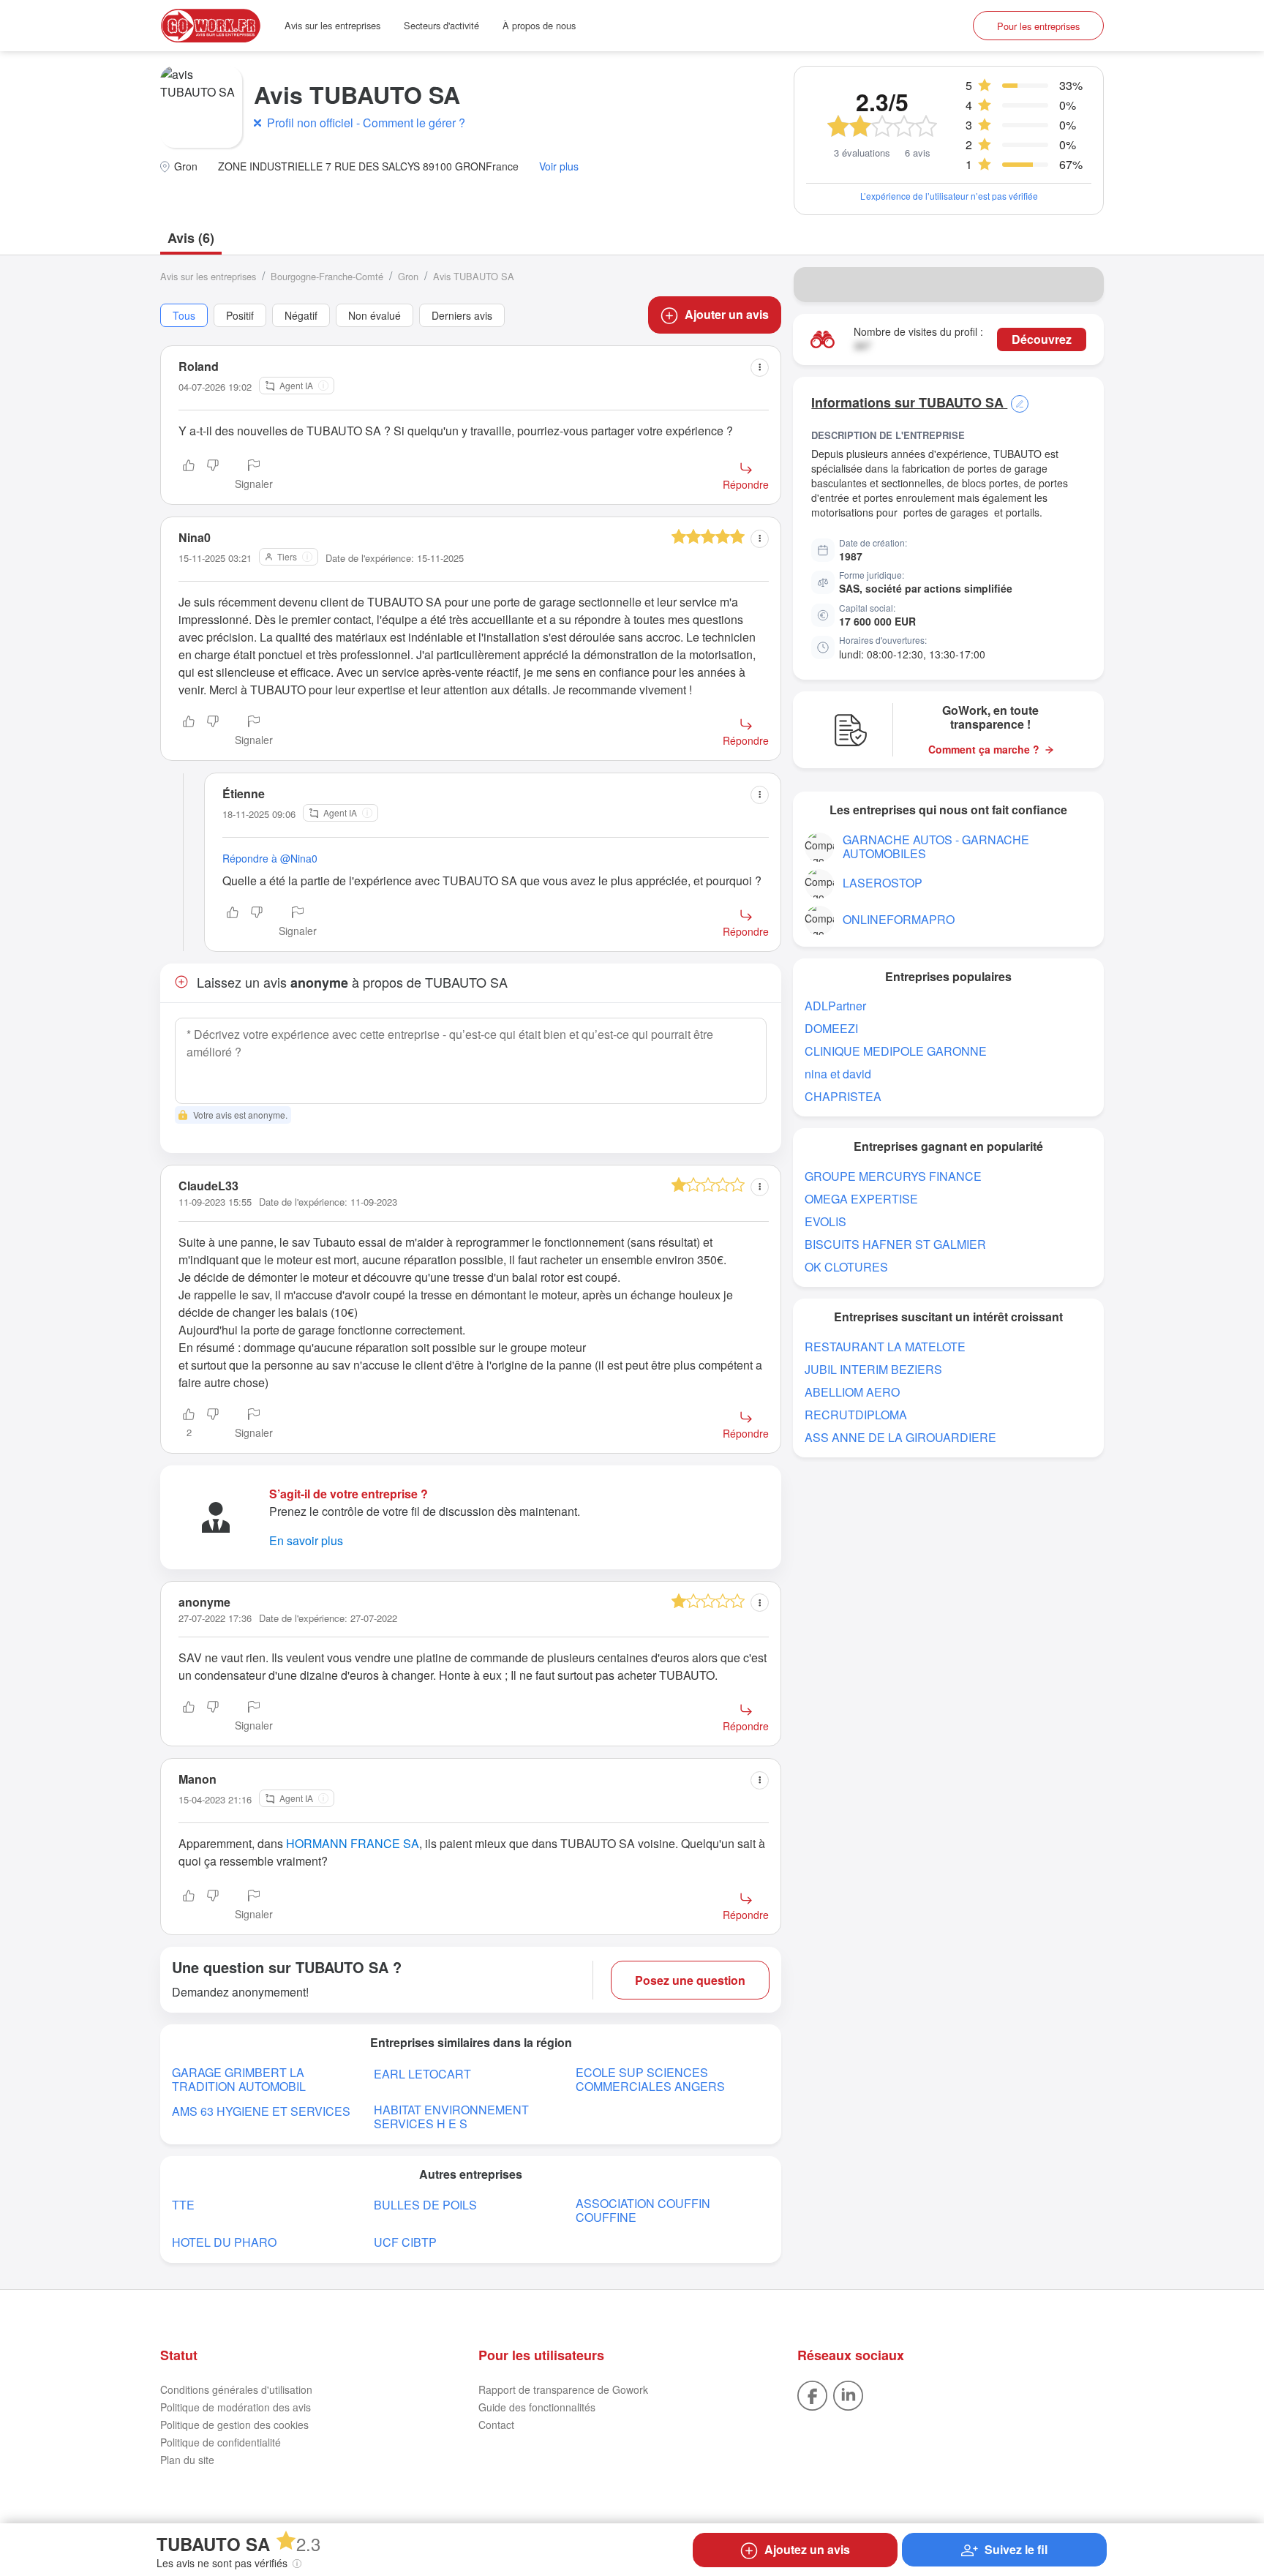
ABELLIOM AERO (852, 1392)
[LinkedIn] (848, 2394)
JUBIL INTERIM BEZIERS (873, 1369)
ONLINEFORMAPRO (899, 919)
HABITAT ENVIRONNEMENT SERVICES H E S (451, 2117)
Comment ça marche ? (984, 750)
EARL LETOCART (422, 2074)
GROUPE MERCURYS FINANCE (893, 1176)
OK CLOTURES (846, 1267)
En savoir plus (306, 1540)
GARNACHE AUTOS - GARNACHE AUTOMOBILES (936, 846)
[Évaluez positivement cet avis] (189, 476)
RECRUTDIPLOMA (856, 1415)
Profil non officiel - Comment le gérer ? (366, 123)
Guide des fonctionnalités (537, 2407)
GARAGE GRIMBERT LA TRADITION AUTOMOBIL (239, 2079)
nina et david (838, 1074)
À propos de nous (539, 25)
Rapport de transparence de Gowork (563, 2389)
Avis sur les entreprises (332, 25)
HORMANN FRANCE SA (353, 1843)
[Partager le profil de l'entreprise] (1083, 285)
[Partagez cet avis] (760, 368)
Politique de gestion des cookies (234, 2425)
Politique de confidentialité (221, 2442)
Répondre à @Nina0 (270, 858)
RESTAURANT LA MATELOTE (885, 1347)
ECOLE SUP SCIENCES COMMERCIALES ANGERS (650, 2079)
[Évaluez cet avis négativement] (213, 476)
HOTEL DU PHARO (224, 2242)
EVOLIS (825, 1221)
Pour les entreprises (1038, 26)
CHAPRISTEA (843, 1096)
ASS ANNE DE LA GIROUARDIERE (900, 1437)
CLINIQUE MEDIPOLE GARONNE (896, 1051)
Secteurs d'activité (441, 25)
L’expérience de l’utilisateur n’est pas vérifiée (949, 196)
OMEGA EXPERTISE (861, 1199)
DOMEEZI (831, 1028)
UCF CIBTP (405, 2242)
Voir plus (559, 166)
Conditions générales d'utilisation (236, 2389)
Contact (496, 2425)
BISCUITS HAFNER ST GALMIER (895, 1244)
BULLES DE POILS (425, 2205)
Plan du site (187, 2460)
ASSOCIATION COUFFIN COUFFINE (643, 2210)
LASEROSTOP (883, 883)
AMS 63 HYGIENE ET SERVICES (261, 2111)
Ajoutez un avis (807, 2549)
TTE (183, 2205)
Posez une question (690, 1980)
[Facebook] (812, 2394)
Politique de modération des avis (236, 2407)
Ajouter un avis (727, 314)
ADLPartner (835, 1006)
